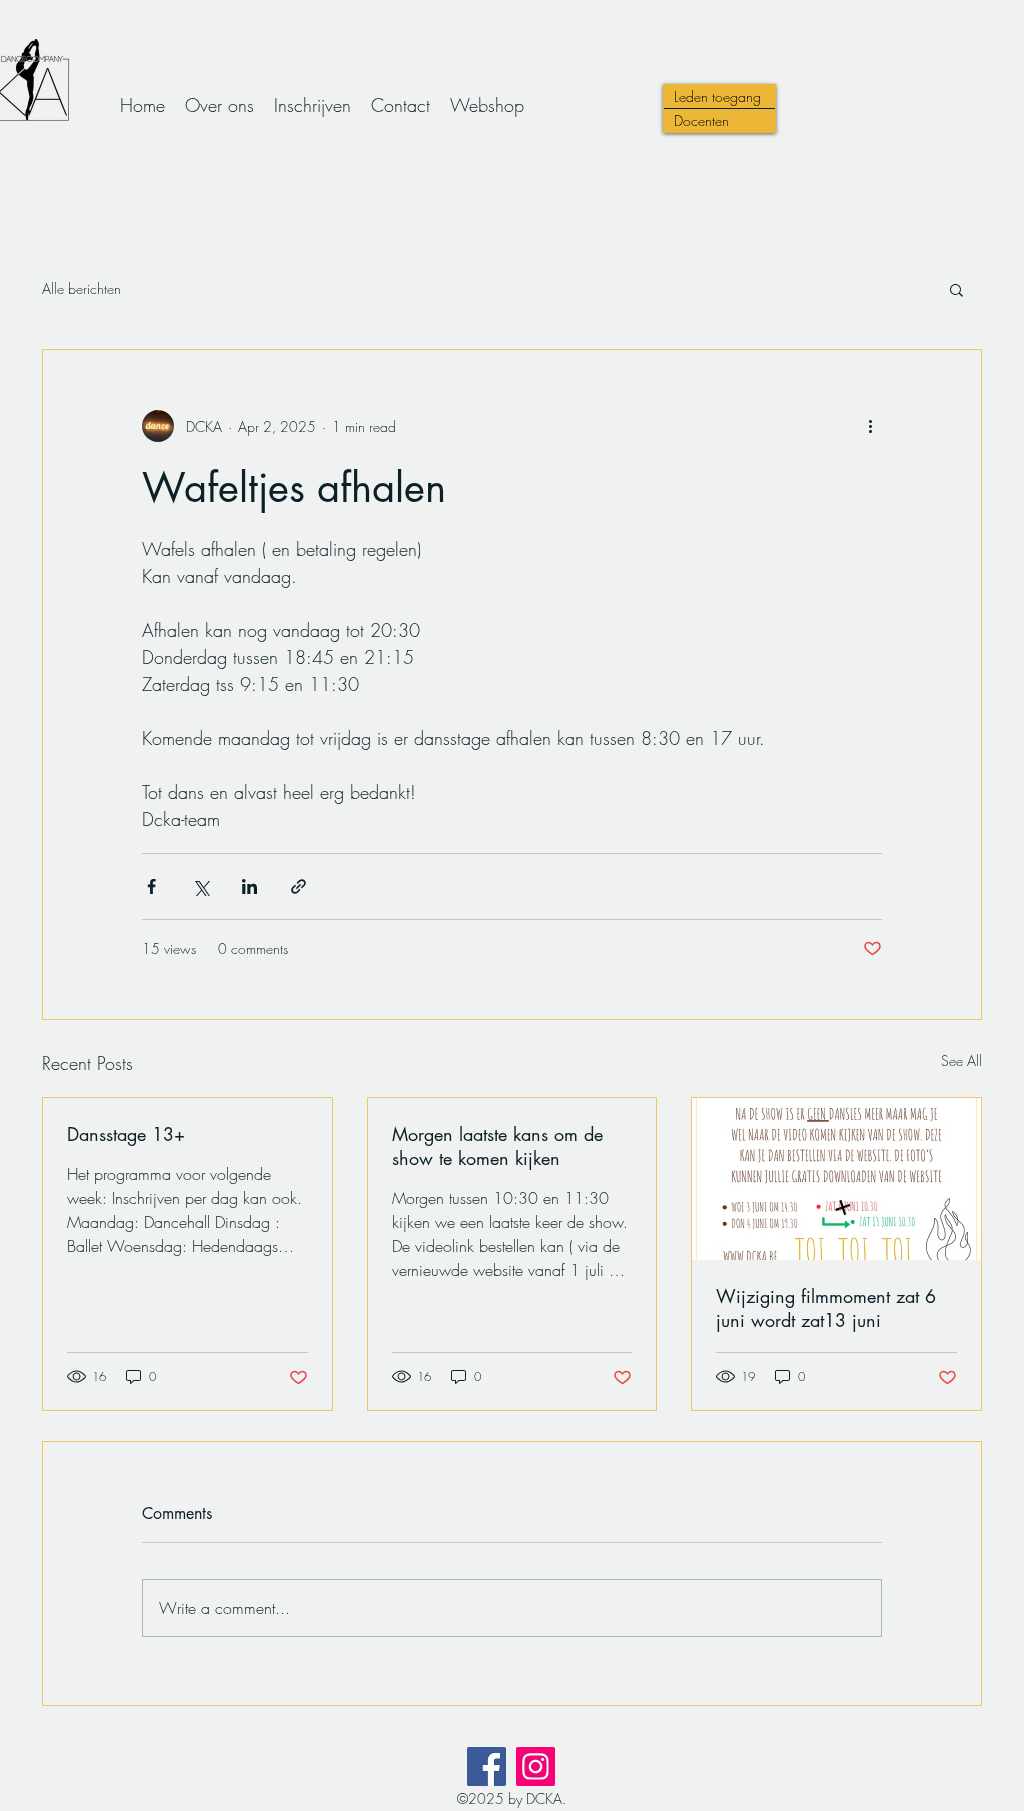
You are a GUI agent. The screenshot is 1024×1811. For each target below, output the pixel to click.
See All (961, 1060)
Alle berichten (81, 288)
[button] (956, 289)
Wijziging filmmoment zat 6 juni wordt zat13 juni (826, 1308)
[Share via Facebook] (151, 886)
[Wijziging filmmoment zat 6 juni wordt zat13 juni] (836, 1179)
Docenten (701, 120)
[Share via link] (298, 886)
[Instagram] (535, 1766)
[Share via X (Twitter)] (200, 886)
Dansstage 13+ (126, 1134)
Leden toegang (717, 96)
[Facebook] (486, 1766)
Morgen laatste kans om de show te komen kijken (497, 1146)
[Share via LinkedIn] (249, 886)
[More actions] (870, 426)
